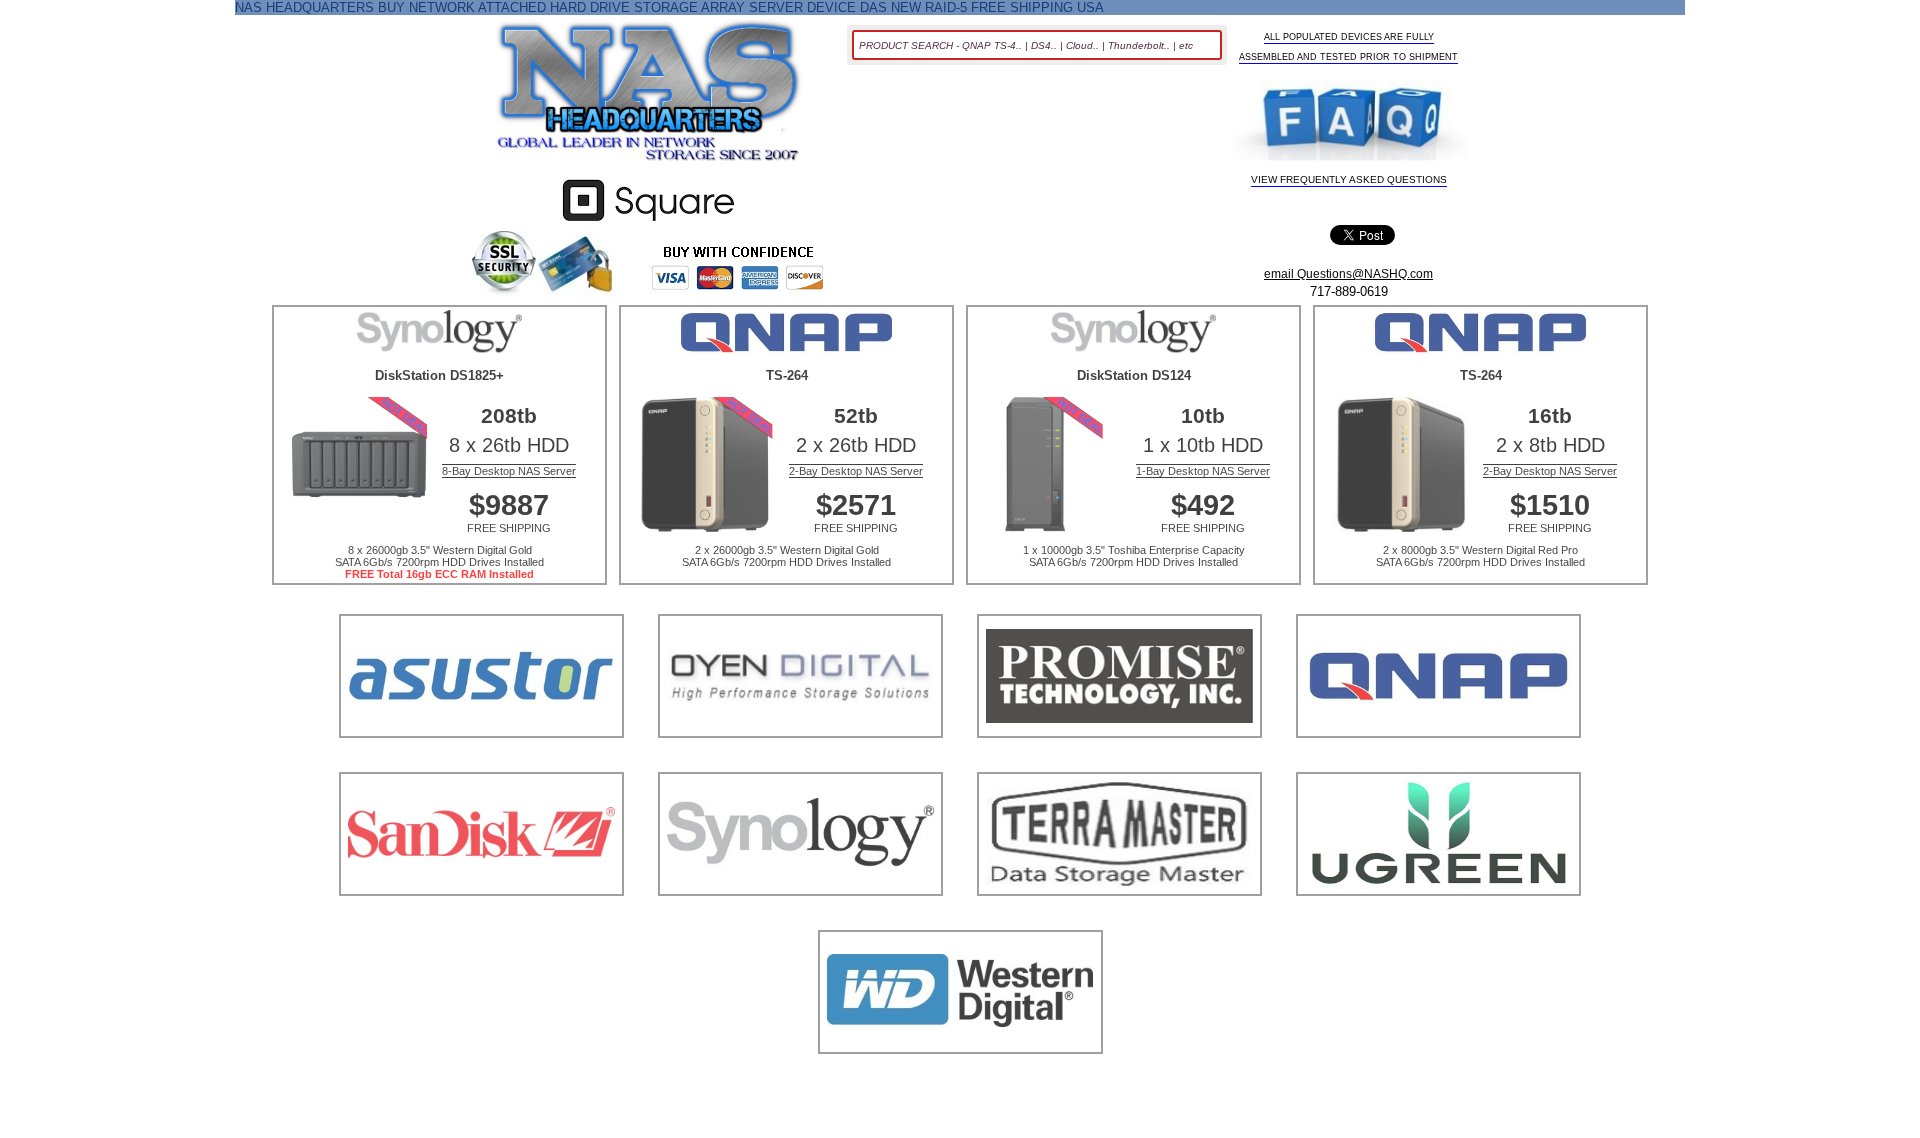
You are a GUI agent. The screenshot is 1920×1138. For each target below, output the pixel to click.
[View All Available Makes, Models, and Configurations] (649, 97)
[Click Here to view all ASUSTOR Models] (481, 762)
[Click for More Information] (648, 221)
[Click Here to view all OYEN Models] (800, 762)
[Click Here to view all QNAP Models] (1438, 762)
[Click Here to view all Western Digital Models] (960, 1078)
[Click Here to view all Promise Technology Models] (1119, 762)
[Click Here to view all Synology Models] (800, 920)
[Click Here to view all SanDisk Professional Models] (481, 920)
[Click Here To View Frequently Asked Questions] (1350, 122)
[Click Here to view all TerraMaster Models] (1119, 920)
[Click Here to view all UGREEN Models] (1438, 920)
